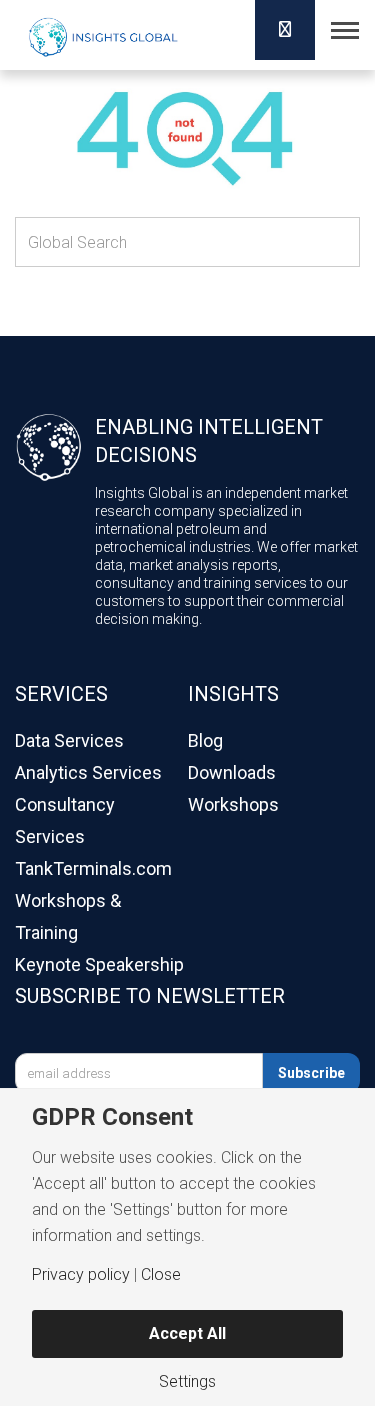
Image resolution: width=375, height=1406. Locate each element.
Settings (187, 1382)
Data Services (69, 740)
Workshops (233, 804)
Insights (233, 694)
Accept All (187, 1333)
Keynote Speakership (99, 964)
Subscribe (311, 1073)
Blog (205, 740)
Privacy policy (81, 1275)
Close (161, 1275)
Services (61, 694)
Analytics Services (88, 772)
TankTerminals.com (93, 868)
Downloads (232, 772)
